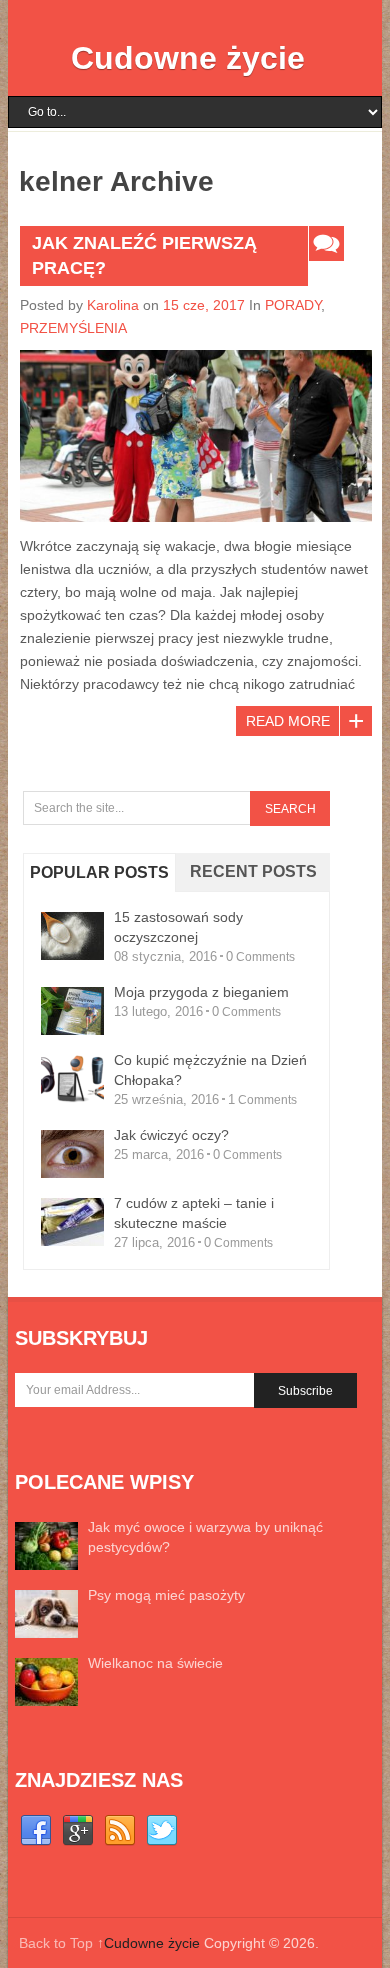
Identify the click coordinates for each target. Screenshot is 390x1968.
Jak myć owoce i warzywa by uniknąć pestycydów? (205, 1537)
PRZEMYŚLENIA (73, 328)
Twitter (162, 1831)
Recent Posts (253, 871)
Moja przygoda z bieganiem (201, 992)
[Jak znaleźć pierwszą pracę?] (196, 436)
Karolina (113, 305)
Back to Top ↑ (61, 1943)
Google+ (78, 1831)
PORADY (293, 305)
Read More (288, 721)
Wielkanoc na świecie (155, 1663)
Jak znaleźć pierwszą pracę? (144, 255)
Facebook (36, 1831)
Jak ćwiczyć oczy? (171, 1135)
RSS (120, 1831)
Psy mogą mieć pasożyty (166, 1595)
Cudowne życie (188, 58)
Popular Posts (99, 872)
